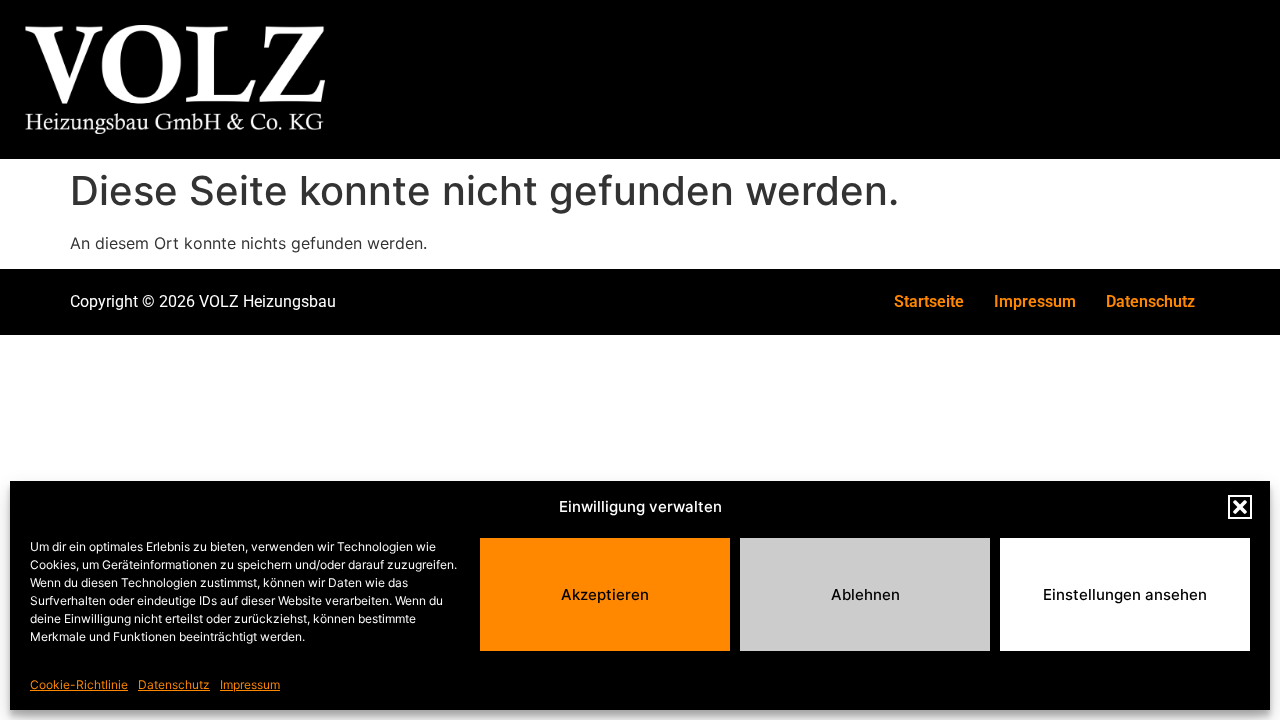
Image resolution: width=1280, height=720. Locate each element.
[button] (1240, 507)
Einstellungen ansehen (1125, 594)
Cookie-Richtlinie (79, 684)
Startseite (929, 301)
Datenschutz (174, 684)
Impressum (250, 684)
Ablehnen (865, 594)
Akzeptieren (605, 594)
